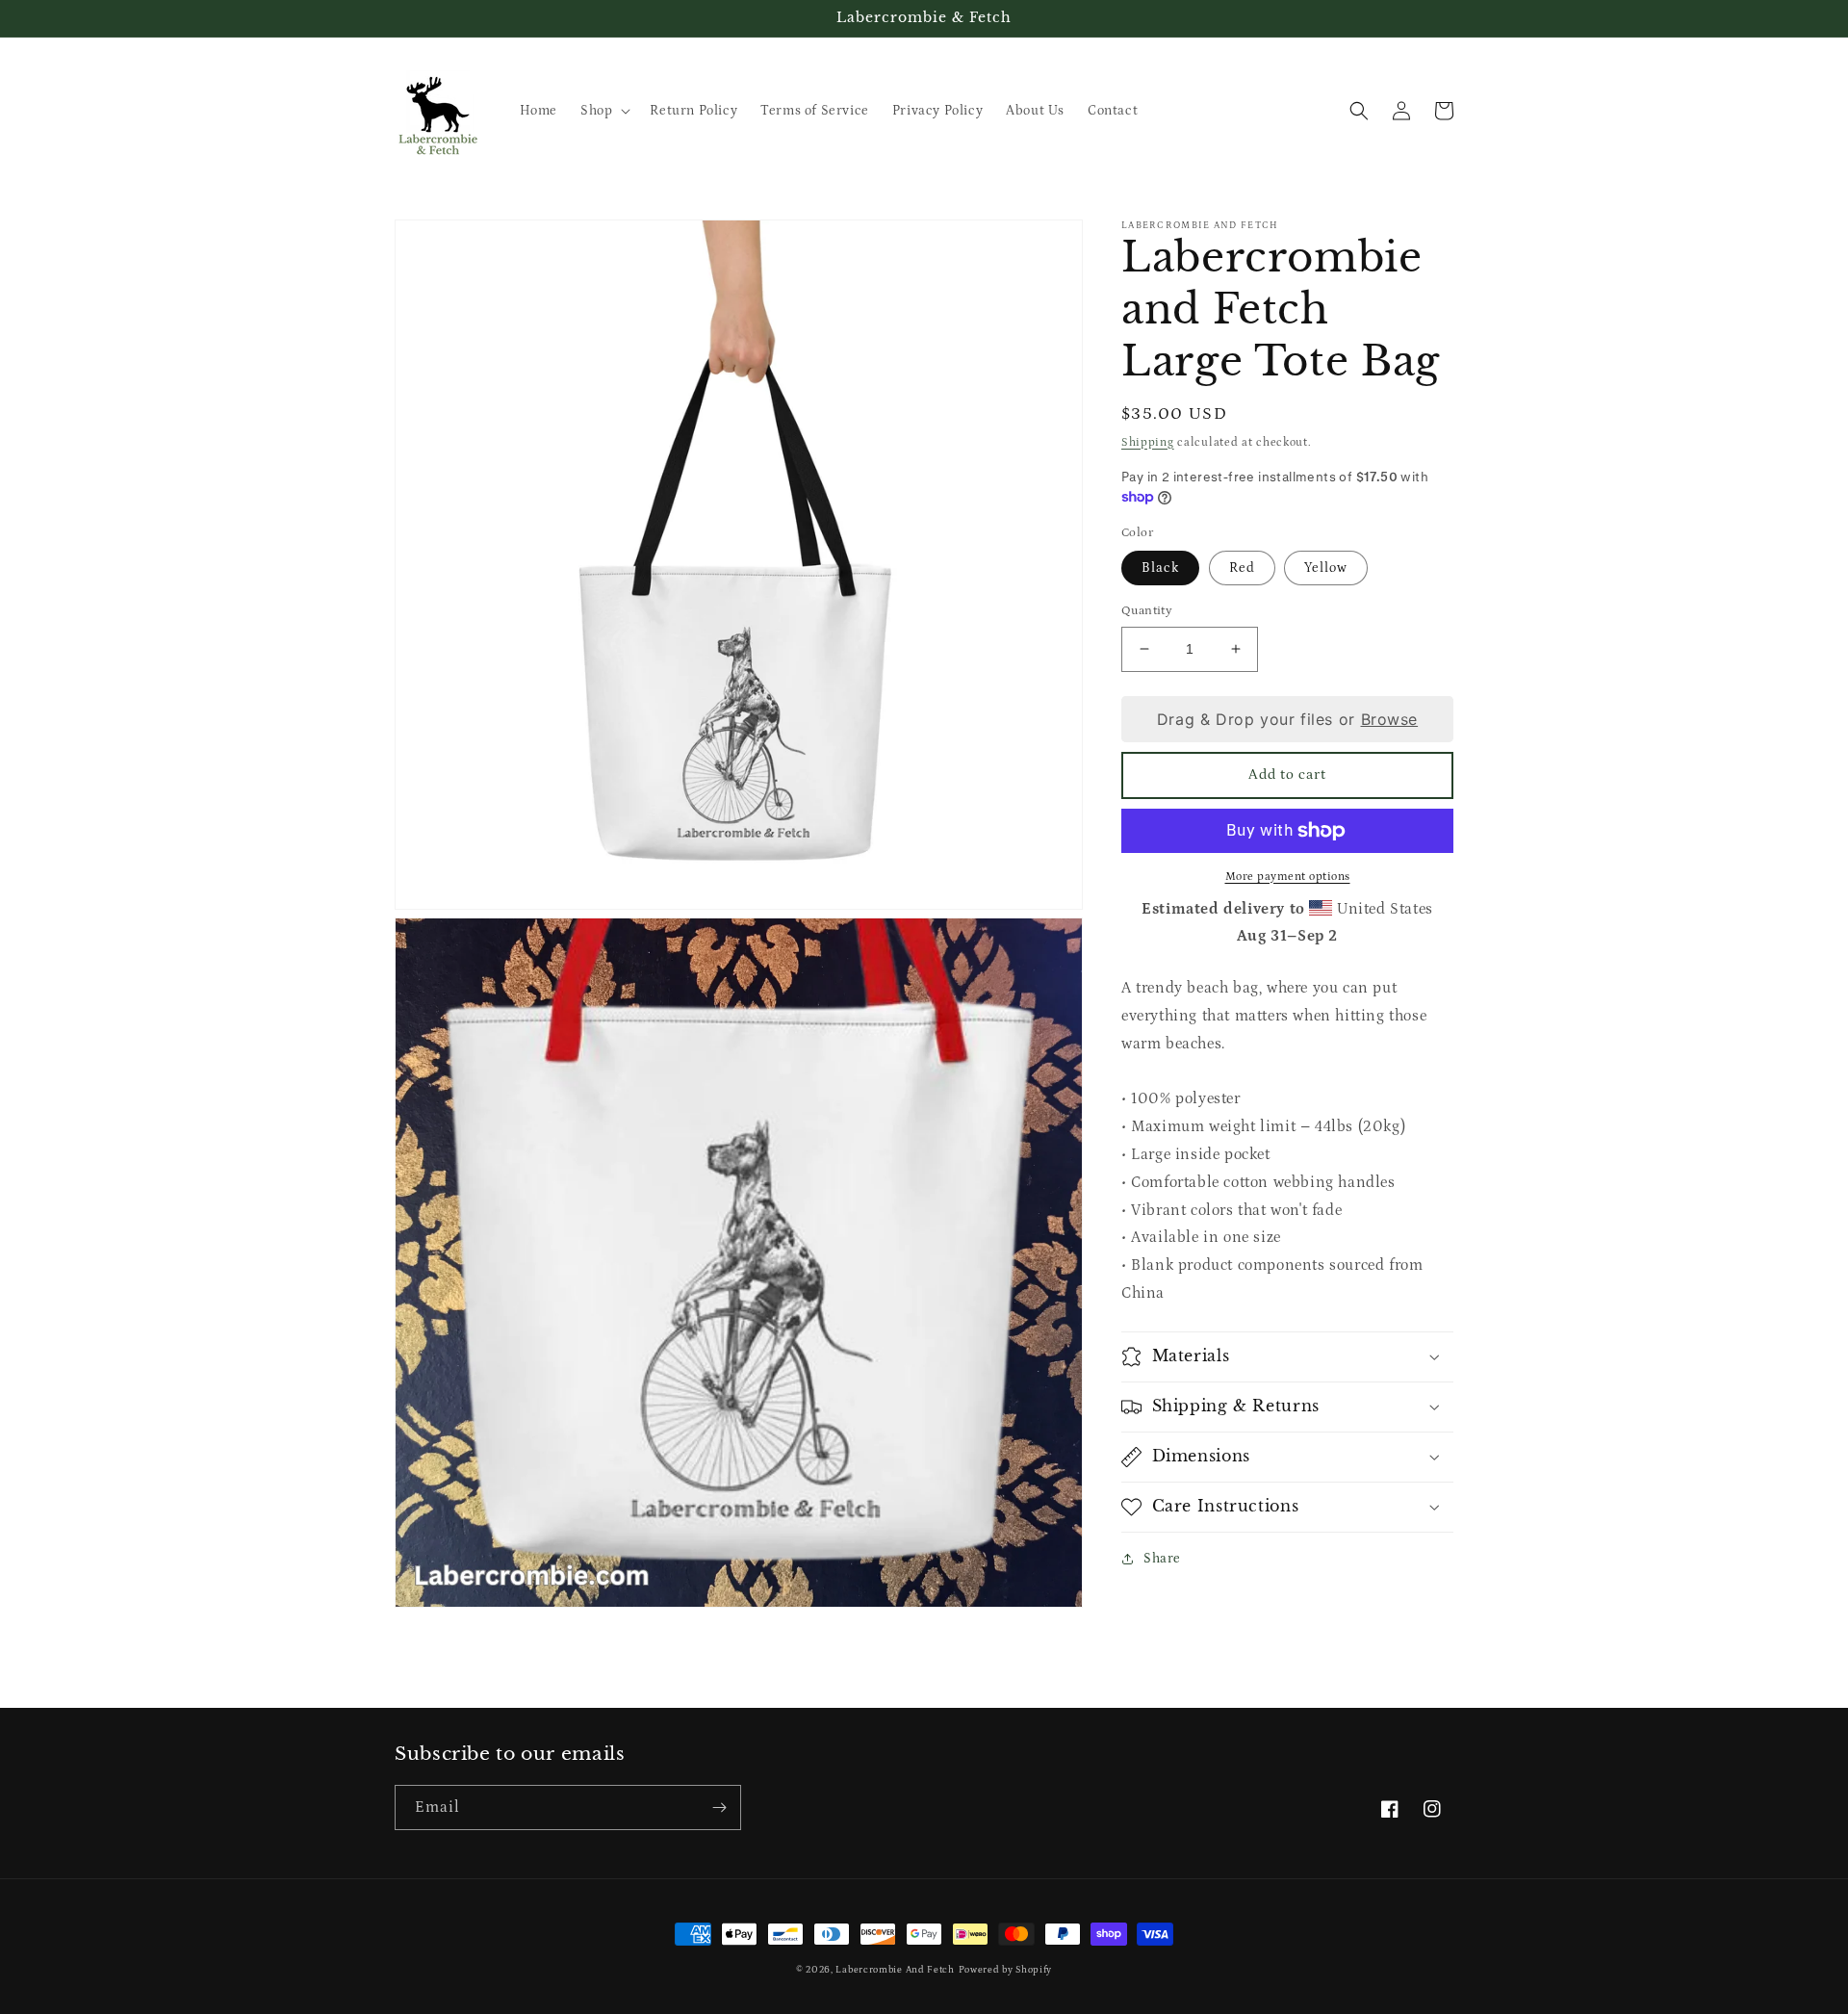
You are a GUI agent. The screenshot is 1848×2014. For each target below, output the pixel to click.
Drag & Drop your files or (1287, 718)
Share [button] (1162, 1559)
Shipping (1148, 442)
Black (1160, 568)
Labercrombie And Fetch (895, 1970)
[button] (603, 111)
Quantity (1147, 611)
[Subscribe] (719, 1807)
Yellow (1326, 568)
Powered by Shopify (1006, 1970)
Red (1242, 568)
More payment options (1288, 877)
